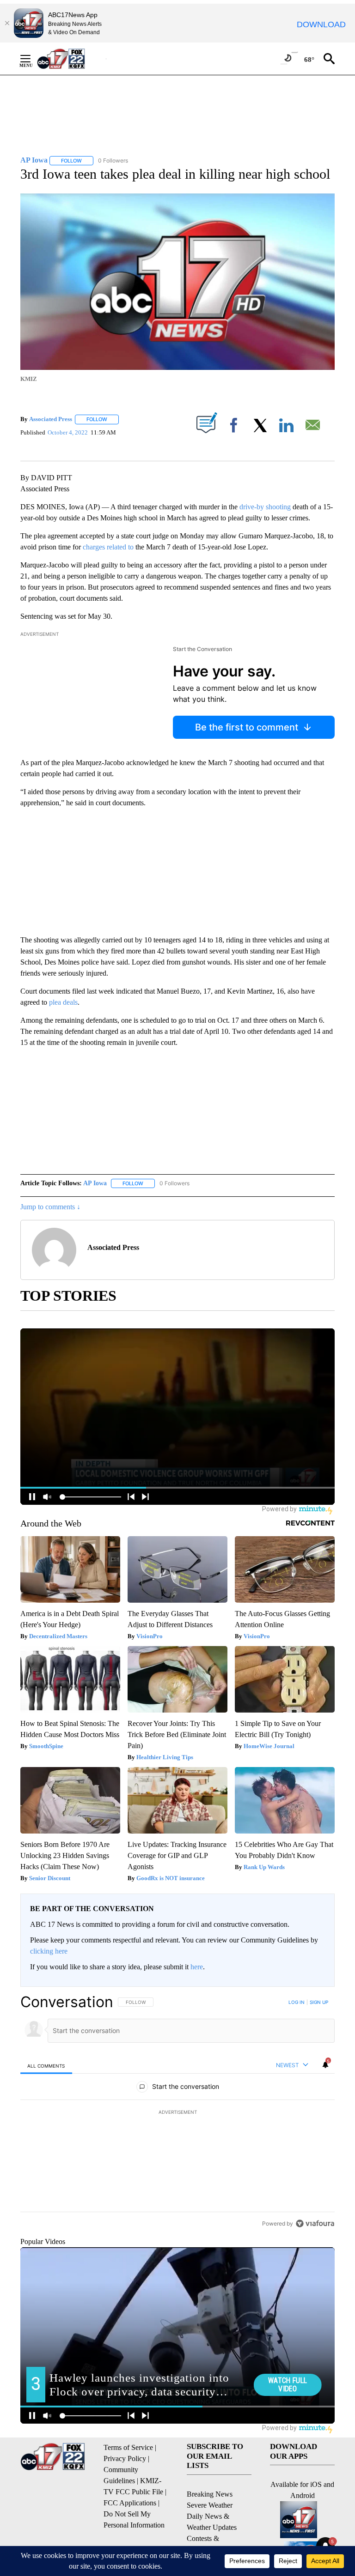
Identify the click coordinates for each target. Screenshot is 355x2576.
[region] (177, 2112)
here (197, 1967)
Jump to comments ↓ (50, 1207)
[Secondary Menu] (32, 59)
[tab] (46, 2066)
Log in (297, 2002)
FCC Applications (130, 2503)
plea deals (63, 1002)
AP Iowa (95, 1183)
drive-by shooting (265, 507)
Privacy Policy (125, 2458)
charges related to (108, 547)
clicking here (49, 1951)
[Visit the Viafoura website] (315, 2223)
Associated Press (51, 419)
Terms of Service (128, 2447)
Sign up (319, 2002)
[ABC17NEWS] (71, 58)
